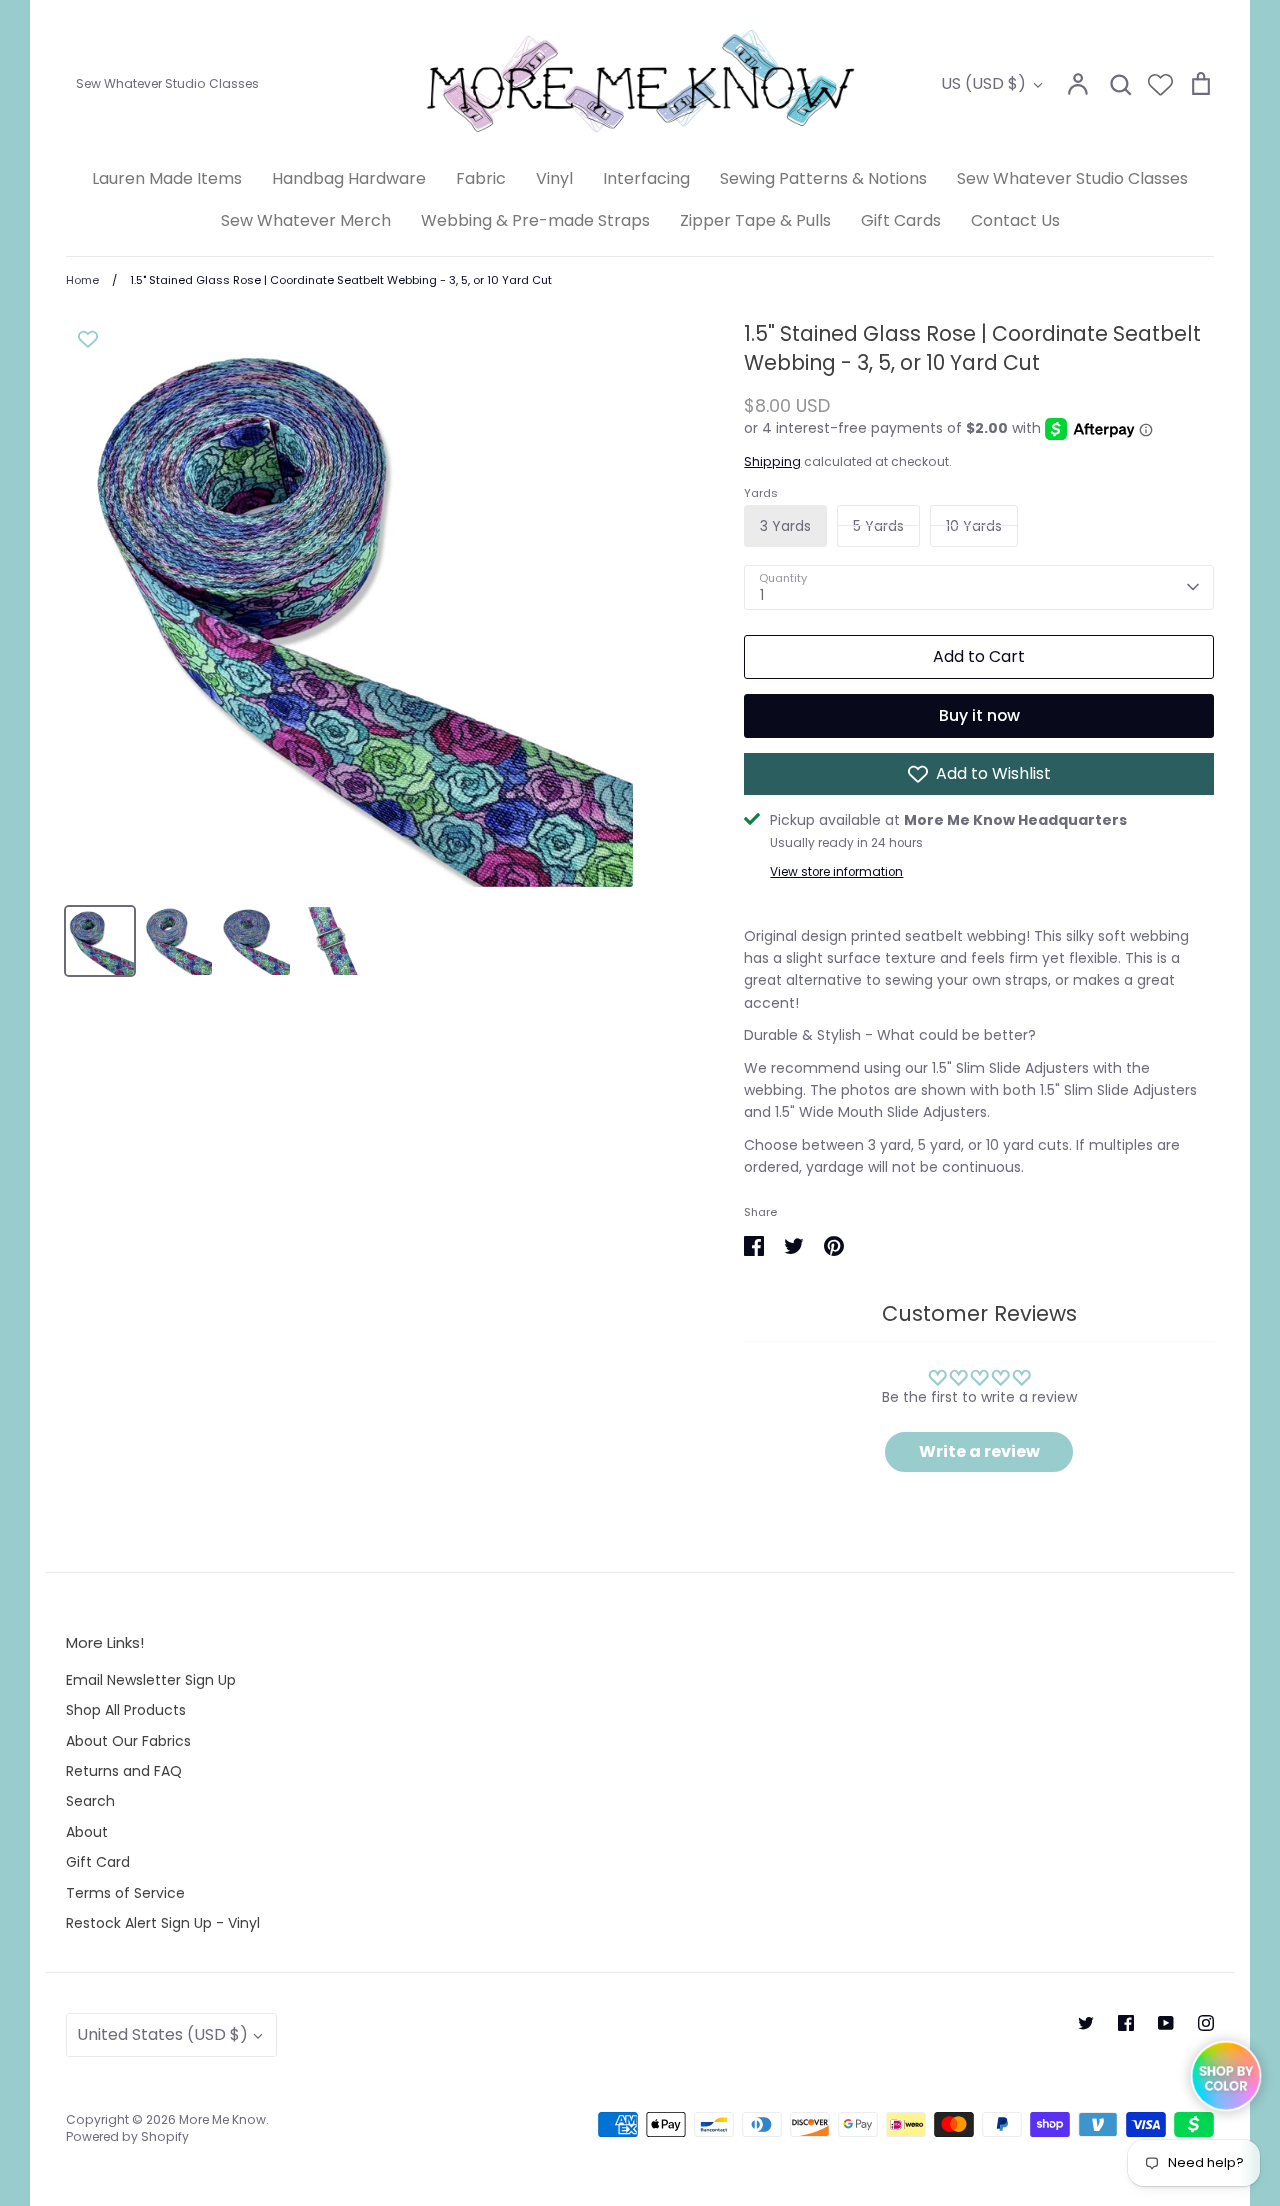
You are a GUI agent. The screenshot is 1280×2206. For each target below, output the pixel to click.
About (87, 1832)
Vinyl (554, 178)
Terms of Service (125, 1893)
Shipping (772, 461)
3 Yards (785, 526)
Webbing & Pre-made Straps (535, 220)
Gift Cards (901, 220)
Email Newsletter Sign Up (151, 1680)
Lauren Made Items (167, 178)
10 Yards (974, 526)
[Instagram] (1206, 2023)
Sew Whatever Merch (306, 220)
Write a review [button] (979, 1451)
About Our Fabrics (128, 1741)
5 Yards (878, 526)
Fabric (481, 178)
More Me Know (222, 2119)
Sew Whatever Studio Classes (1072, 178)
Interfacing (646, 178)
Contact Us (1015, 220)
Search (90, 1801)
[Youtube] (1166, 2023)
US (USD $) (983, 83)
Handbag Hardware (349, 178)
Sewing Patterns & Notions (823, 178)
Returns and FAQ (124, 1771)
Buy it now (979, 715)
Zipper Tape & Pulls (755, 220)
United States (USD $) (162, 2034)
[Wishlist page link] (1160, 84)
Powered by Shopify (127, 2136)
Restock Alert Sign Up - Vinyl (163, 1923)
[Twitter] (1086, 2023)
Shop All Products (126, 1710)
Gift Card (98, 1862)
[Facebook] (1126, 2023)
